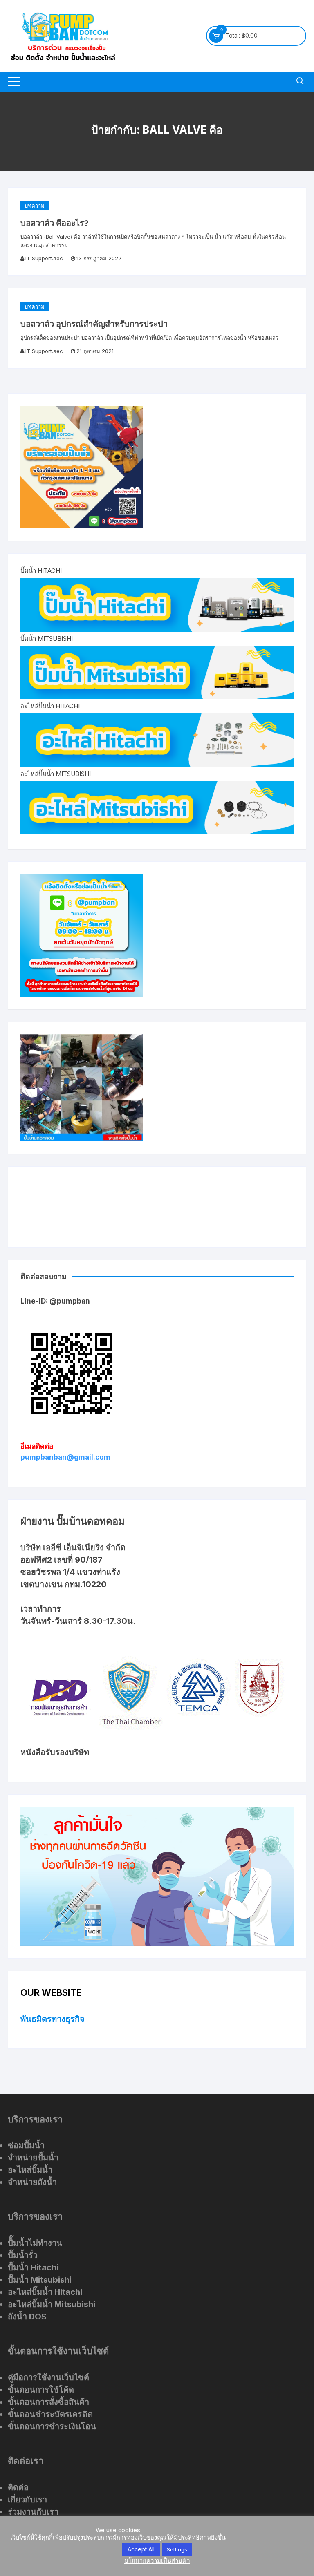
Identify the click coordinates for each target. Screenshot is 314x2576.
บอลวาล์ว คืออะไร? (55, 223)
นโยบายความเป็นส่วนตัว (157, 2561)
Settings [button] (177, 2549)
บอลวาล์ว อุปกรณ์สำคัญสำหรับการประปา (94, 324)
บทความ (35, 206)
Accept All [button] (141, 2549)
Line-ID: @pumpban (55, 1301)
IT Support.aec (44, 258)
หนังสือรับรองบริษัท (55, 1752)
